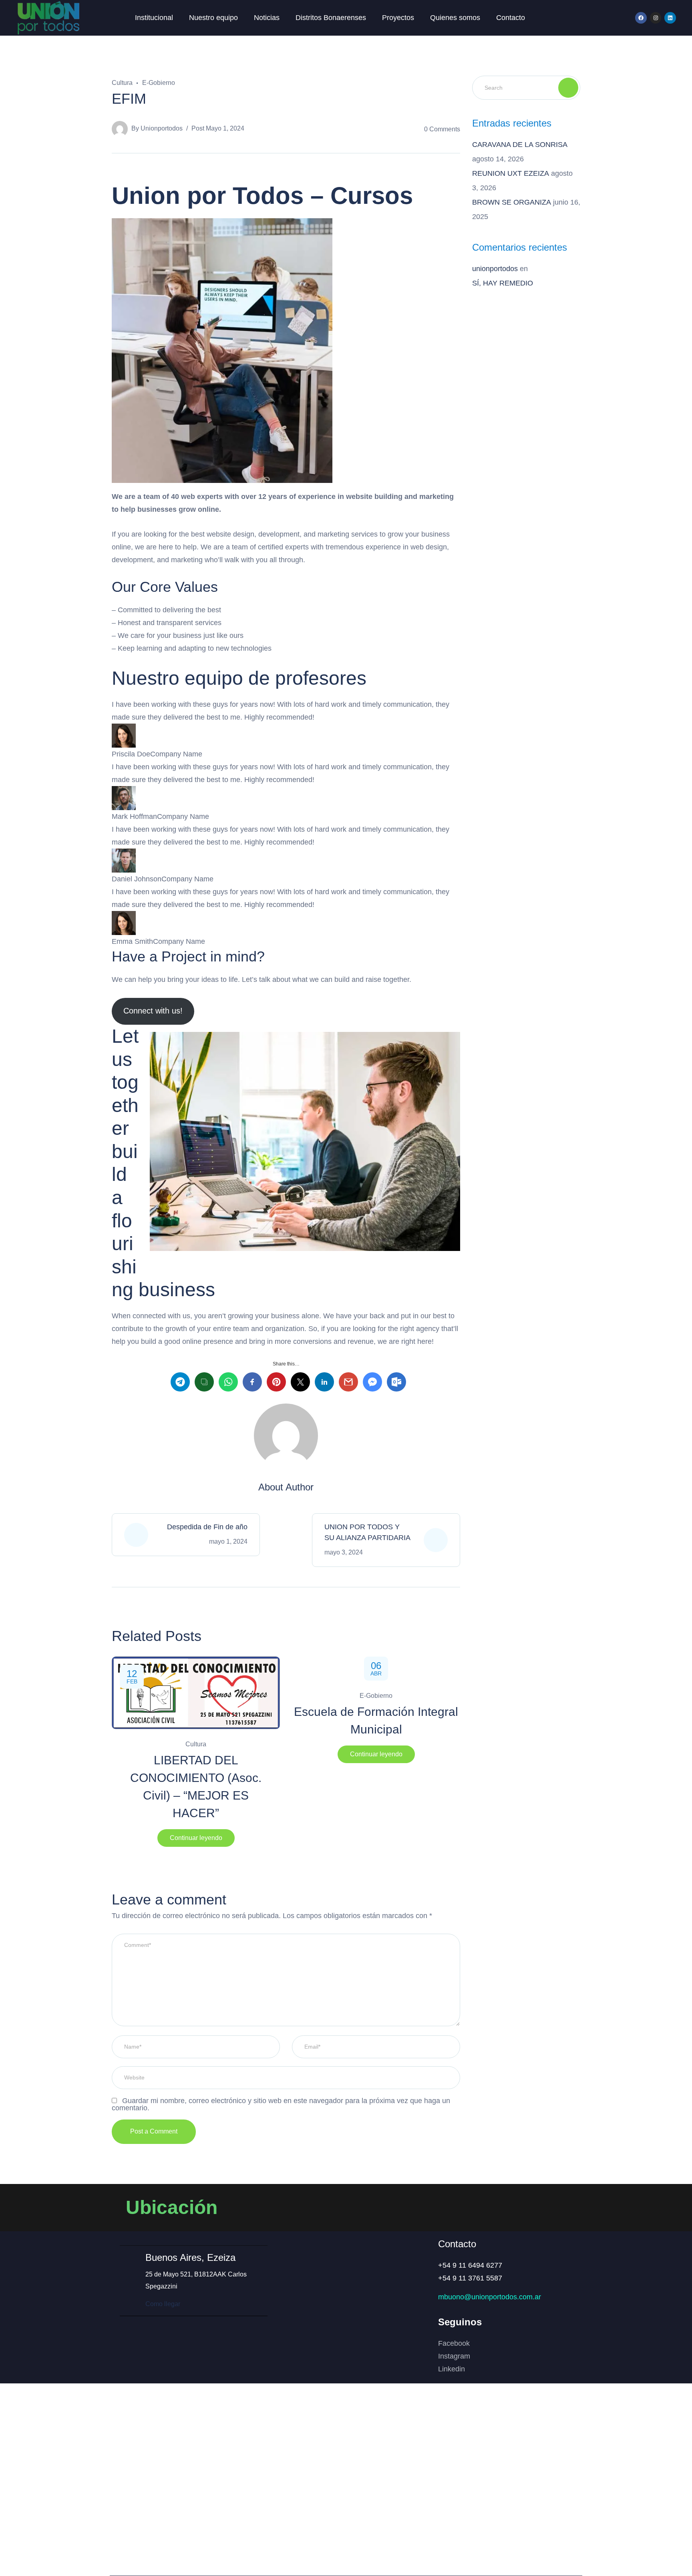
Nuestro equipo (213, 18)
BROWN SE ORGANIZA (512, 202)
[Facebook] (641, 18)
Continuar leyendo (196, 1838)
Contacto (511, 18)
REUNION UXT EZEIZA (511, 173)
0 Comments (442, 129)
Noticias (267, 18)
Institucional (154, 18)
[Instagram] (656, 18)
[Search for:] (526, 87)
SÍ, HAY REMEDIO (503, 283)
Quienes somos (455, 18)
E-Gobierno (159, 83)
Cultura (122, 83)
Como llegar (163, 2304)
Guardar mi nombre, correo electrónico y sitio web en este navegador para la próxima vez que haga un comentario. (281, 2104)
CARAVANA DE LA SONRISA (520, 145)
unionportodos (162, 128)
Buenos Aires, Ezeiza (190, 2257)
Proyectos (398, 18)
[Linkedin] (670, 18)
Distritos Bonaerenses (331, 18)
